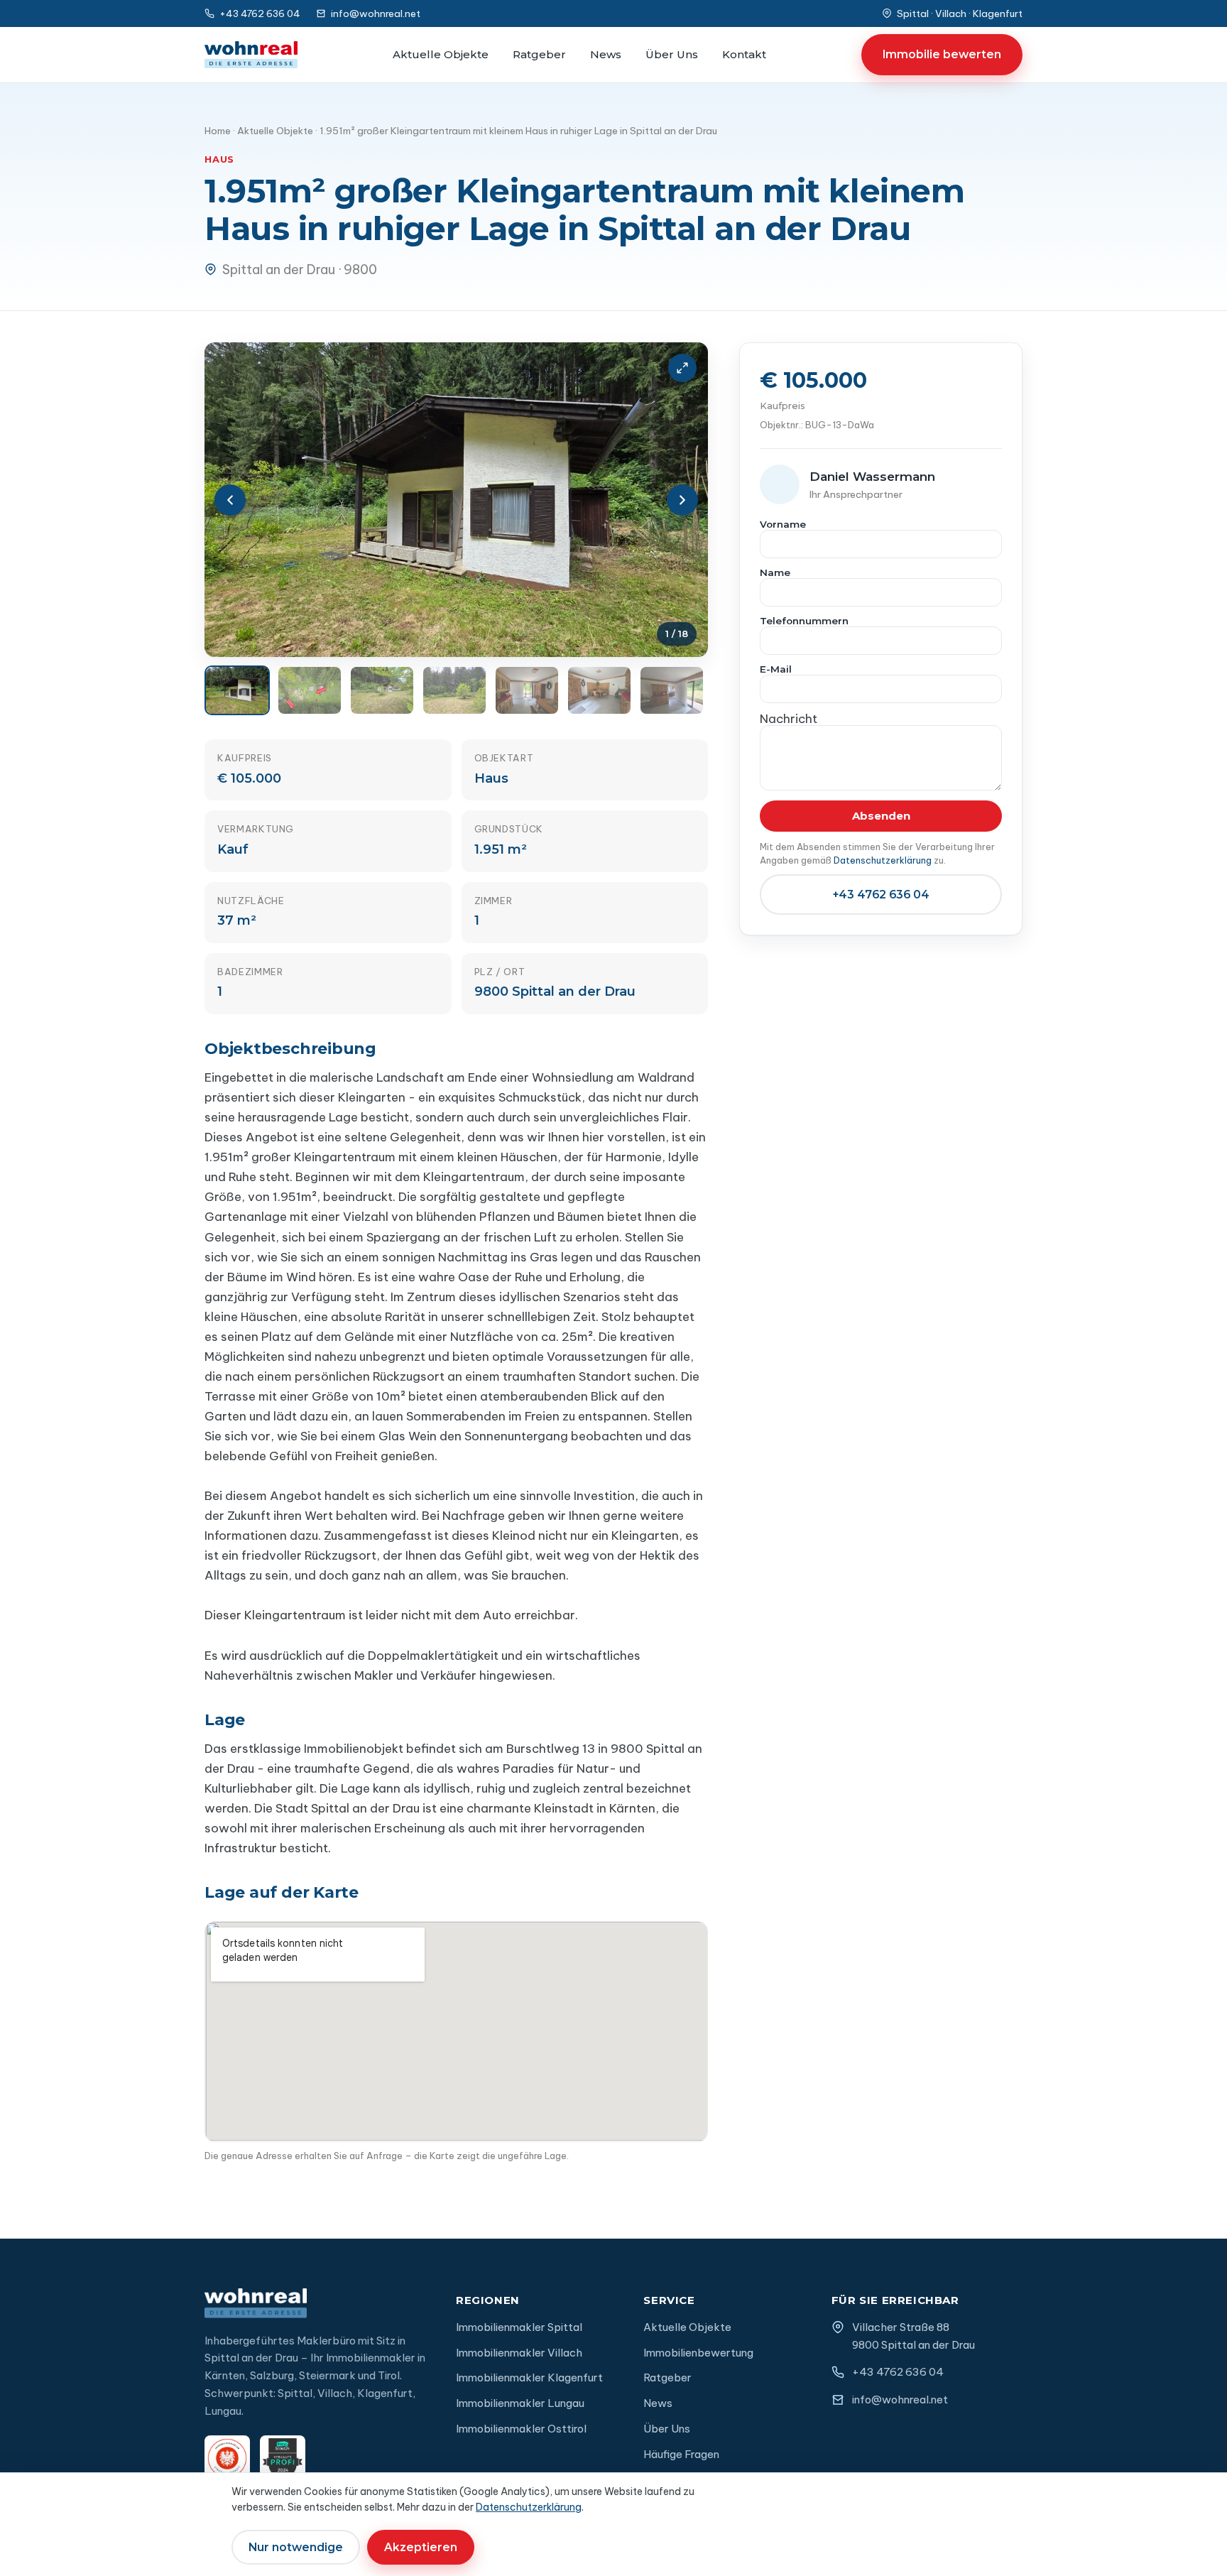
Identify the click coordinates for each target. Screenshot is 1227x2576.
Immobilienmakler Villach (519, 2353)
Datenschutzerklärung (883, 860)
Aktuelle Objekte (441, 54)
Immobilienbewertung (698, 2353)
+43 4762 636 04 (260, 13)
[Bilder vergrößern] (682, 368)
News (606, 54)
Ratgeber (539, 54)
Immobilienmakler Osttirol (521, 2429)
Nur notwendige (296, 2547)
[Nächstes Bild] (682, 500)
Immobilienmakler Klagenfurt (529, 2377)
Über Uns (672, 54)
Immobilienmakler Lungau (520, 2403)
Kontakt (744, 54)
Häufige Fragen (681, 2454)
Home (218, 131)
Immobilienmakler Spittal (519, 2327)
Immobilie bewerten (942, 54)
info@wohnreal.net (376, 13)
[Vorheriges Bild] (230, 500)
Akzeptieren (421, 2547)
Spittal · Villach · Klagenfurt (960, 13)
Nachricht (789, 721)
